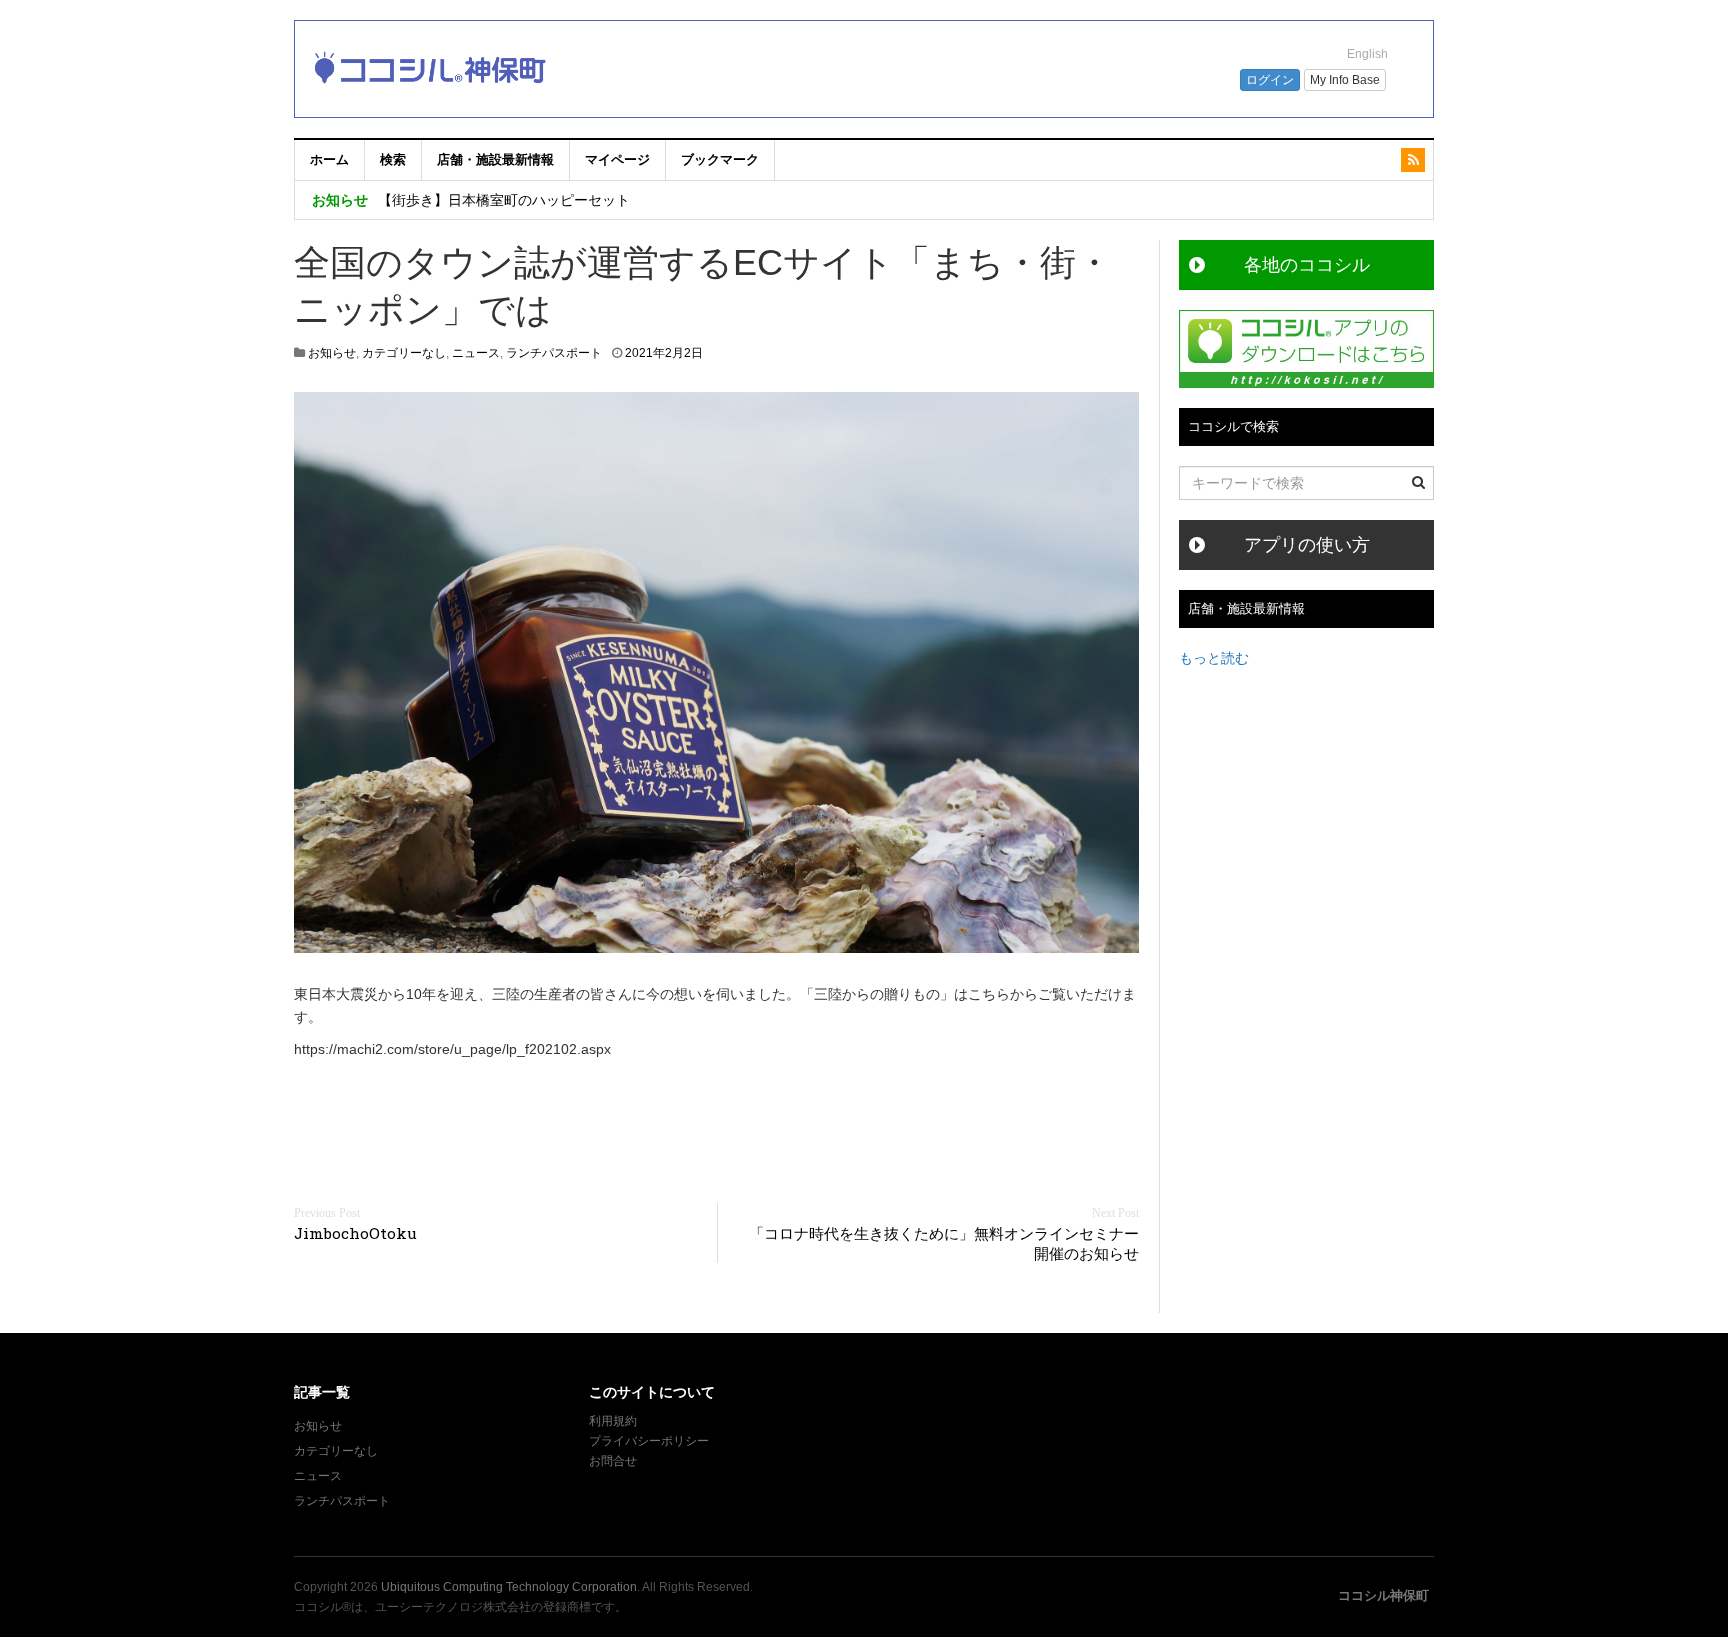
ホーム (329, 159)
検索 (393, 159)
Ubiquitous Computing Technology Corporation (509, 1587)
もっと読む (1214, 658)
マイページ (617, 159)
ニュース (476, 353)
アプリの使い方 (1307, 545)
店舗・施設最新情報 (495, 159)
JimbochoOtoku (355, 1233)
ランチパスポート (554, 353)
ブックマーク (720, 159)
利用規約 (613, 1421)
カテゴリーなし (404, 353)
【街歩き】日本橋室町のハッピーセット (504, 199)
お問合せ (613, 1461)
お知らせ (332, 353)
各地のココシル (1307, 265)
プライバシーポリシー (650, 1441)
